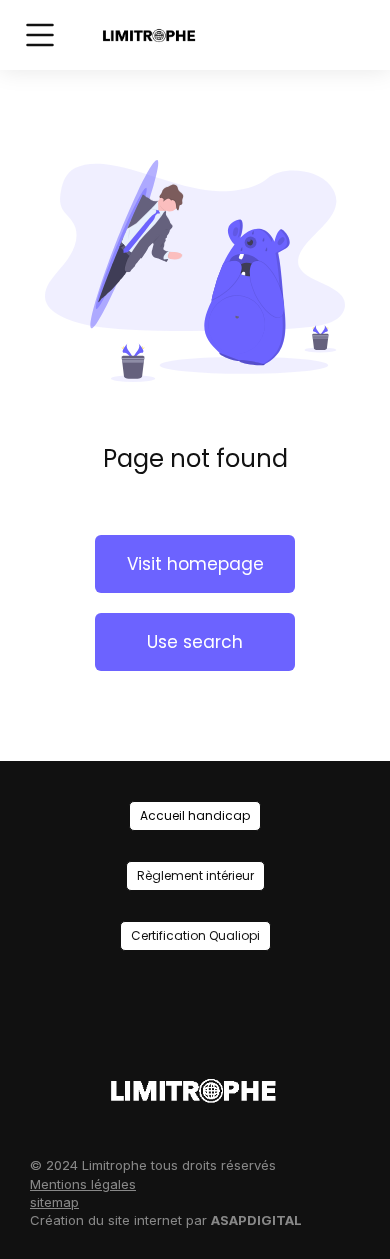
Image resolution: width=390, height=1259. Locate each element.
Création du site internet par (166, 1220)
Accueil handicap (195, 815)
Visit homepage (195, 564)
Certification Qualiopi (195, 935)
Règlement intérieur (195, 875)
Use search (195, 642)
